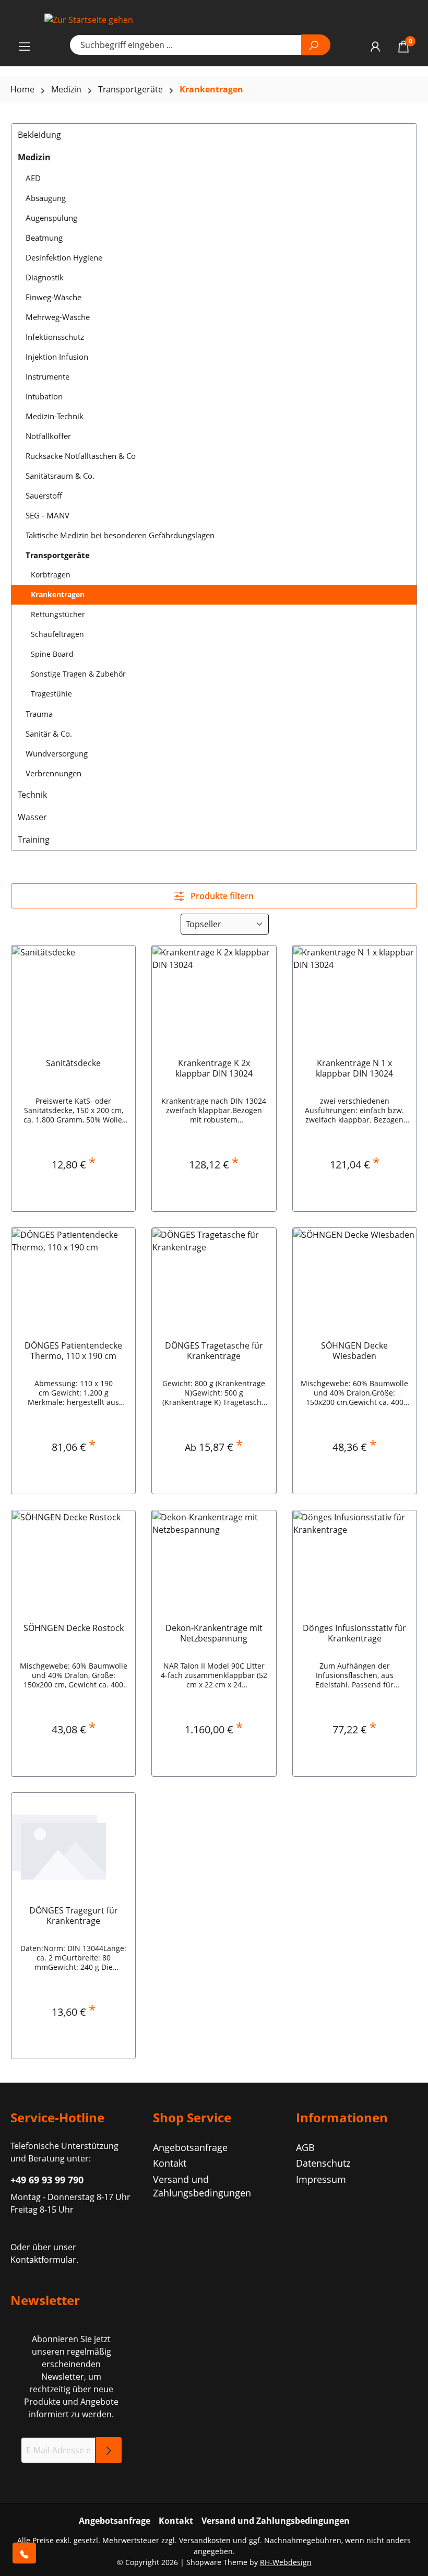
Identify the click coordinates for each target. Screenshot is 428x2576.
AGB (305, 2147)
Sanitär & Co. (49, 734)
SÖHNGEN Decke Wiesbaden (354, 1351)
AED (33, 178)
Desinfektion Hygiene (64, 257)
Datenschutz (323, 2163)
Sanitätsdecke (73, 1063)
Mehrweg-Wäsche (58, 317)
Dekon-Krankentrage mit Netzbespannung (214, 1633)
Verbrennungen (53, 773)
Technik (32, 795)
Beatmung (44, 238)
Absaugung (46, 198)
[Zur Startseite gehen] (214, 19)
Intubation (44, 396)
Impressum (321, 2179)
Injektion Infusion (57, 357)
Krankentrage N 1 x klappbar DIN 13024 (354, 1068)
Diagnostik (45, 277)
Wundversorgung (57, 753)
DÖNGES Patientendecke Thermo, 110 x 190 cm (73, 1351)
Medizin (34, 157)
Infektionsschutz (55, 337)
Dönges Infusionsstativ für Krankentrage (354, 1633)
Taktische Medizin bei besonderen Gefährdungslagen (120, 535)
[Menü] (25, 46)
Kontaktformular (43, 2260)
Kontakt (170, 2163)
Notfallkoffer (48, 436)
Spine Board (52, 654)
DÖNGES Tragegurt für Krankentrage (74, 1916)
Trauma (39, 714)
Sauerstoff (44, 495)
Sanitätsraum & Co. (60, 476)
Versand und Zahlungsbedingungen (276, 2521)
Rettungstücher (58, 614)
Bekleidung (39, 135)
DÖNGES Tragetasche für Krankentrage (214, 1351)
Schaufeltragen (57, 634)
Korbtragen (51, 575)
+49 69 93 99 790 (47, 2180)
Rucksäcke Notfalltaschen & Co (81, 456)
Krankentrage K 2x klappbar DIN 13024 (214, 1068)
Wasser (32, 817)
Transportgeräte (58, 555)
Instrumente (47, 376)
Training (34, 840)
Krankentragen (58, 594)
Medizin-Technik (55, 416)
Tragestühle (51, 694)
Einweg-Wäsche (53, 297)
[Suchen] (316, 45)
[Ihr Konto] (375, 46)
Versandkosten (205, 2540)
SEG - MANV (47, 515)
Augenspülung (51, 218)
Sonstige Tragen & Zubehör (78, 674)
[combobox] (186, 45)
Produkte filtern (221, 896)
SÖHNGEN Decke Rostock (74, 1628)
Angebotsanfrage (190, 2147)
